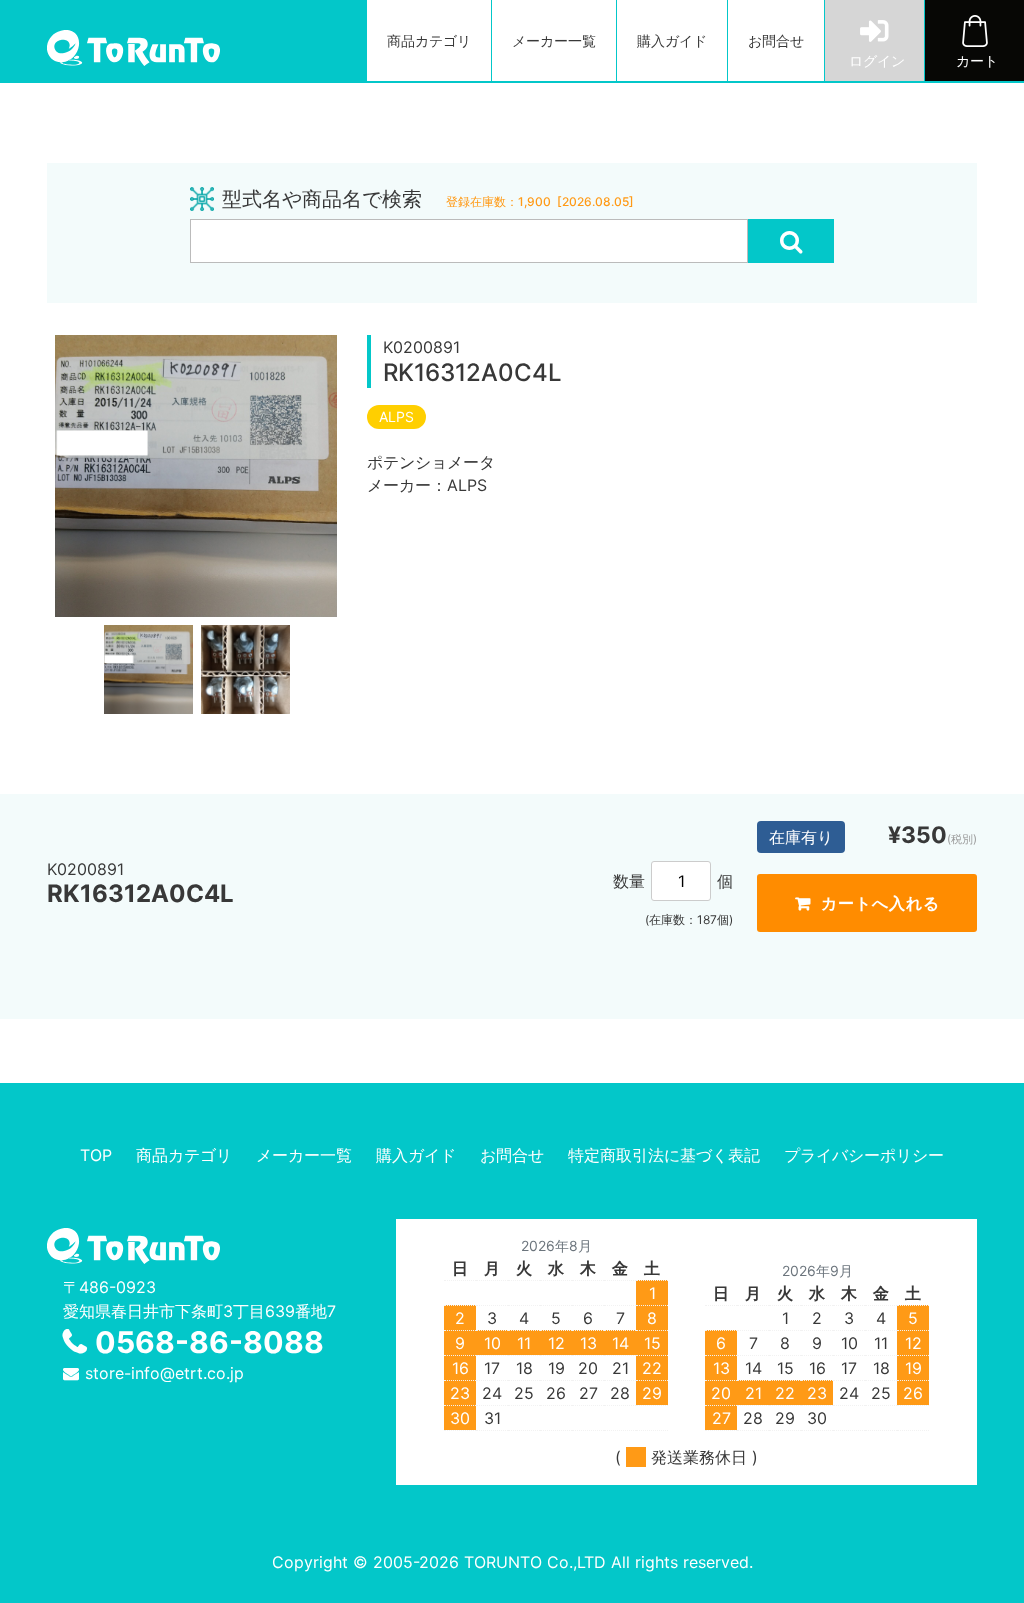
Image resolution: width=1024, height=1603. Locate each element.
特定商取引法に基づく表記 (664, 1155)
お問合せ (776, 40)
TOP (96, 1155)
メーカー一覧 (554, 40)
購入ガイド (672, 40)
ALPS (396, 417)
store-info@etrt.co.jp (164, 1373)
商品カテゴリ (429, 40)
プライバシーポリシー (864, 1155)
